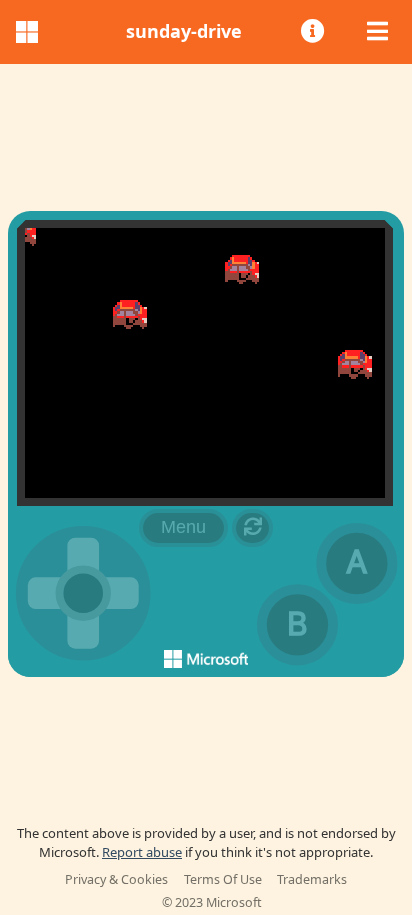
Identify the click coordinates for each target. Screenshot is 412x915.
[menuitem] (314, 32)
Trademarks (312, 879)
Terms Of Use (223, 879)
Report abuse (142, 852)
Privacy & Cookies (116, 879)
